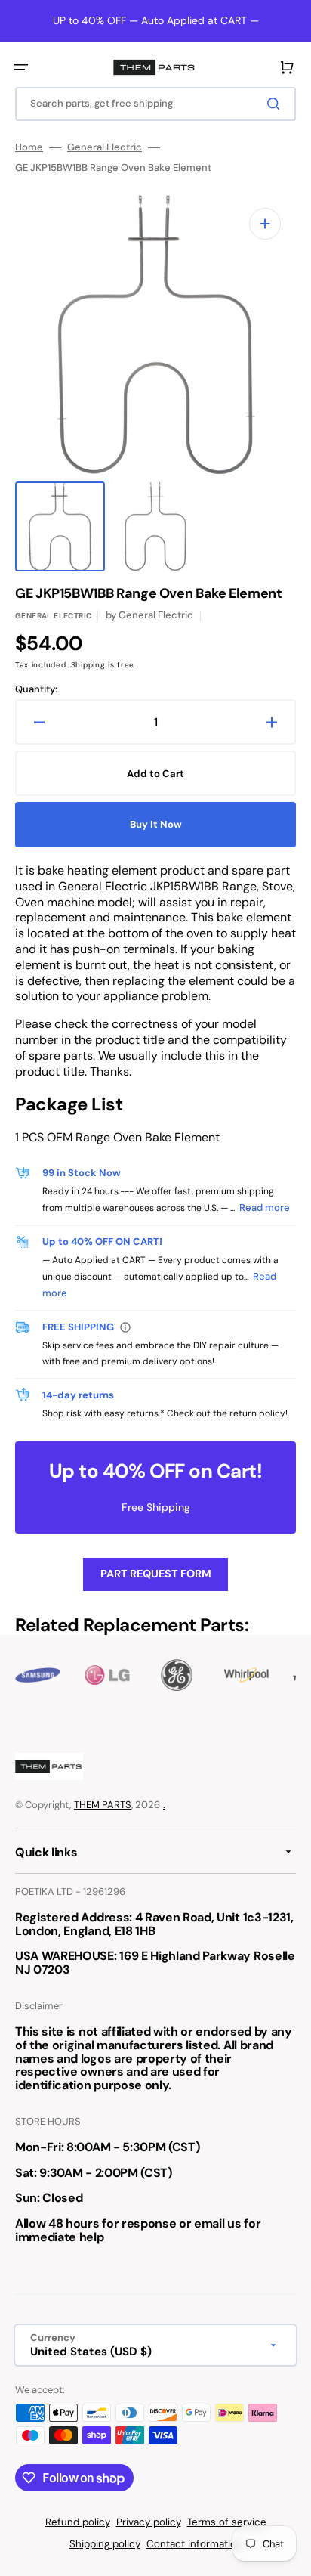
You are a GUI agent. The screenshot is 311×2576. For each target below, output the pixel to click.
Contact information (194, 2544)
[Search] (276, 104)
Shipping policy (105, 2544)
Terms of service (227, 2522)
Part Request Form (156, 1574)
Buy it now (156, 824)
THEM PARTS (103, 1805)
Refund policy (78, 2522)
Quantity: (36, 689)
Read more (265, 1207)
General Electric (105, 147)
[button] (21, 67)
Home (29, 147)
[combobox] (155, 104)
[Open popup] (125, 1327)
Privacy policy (149, 2522)
